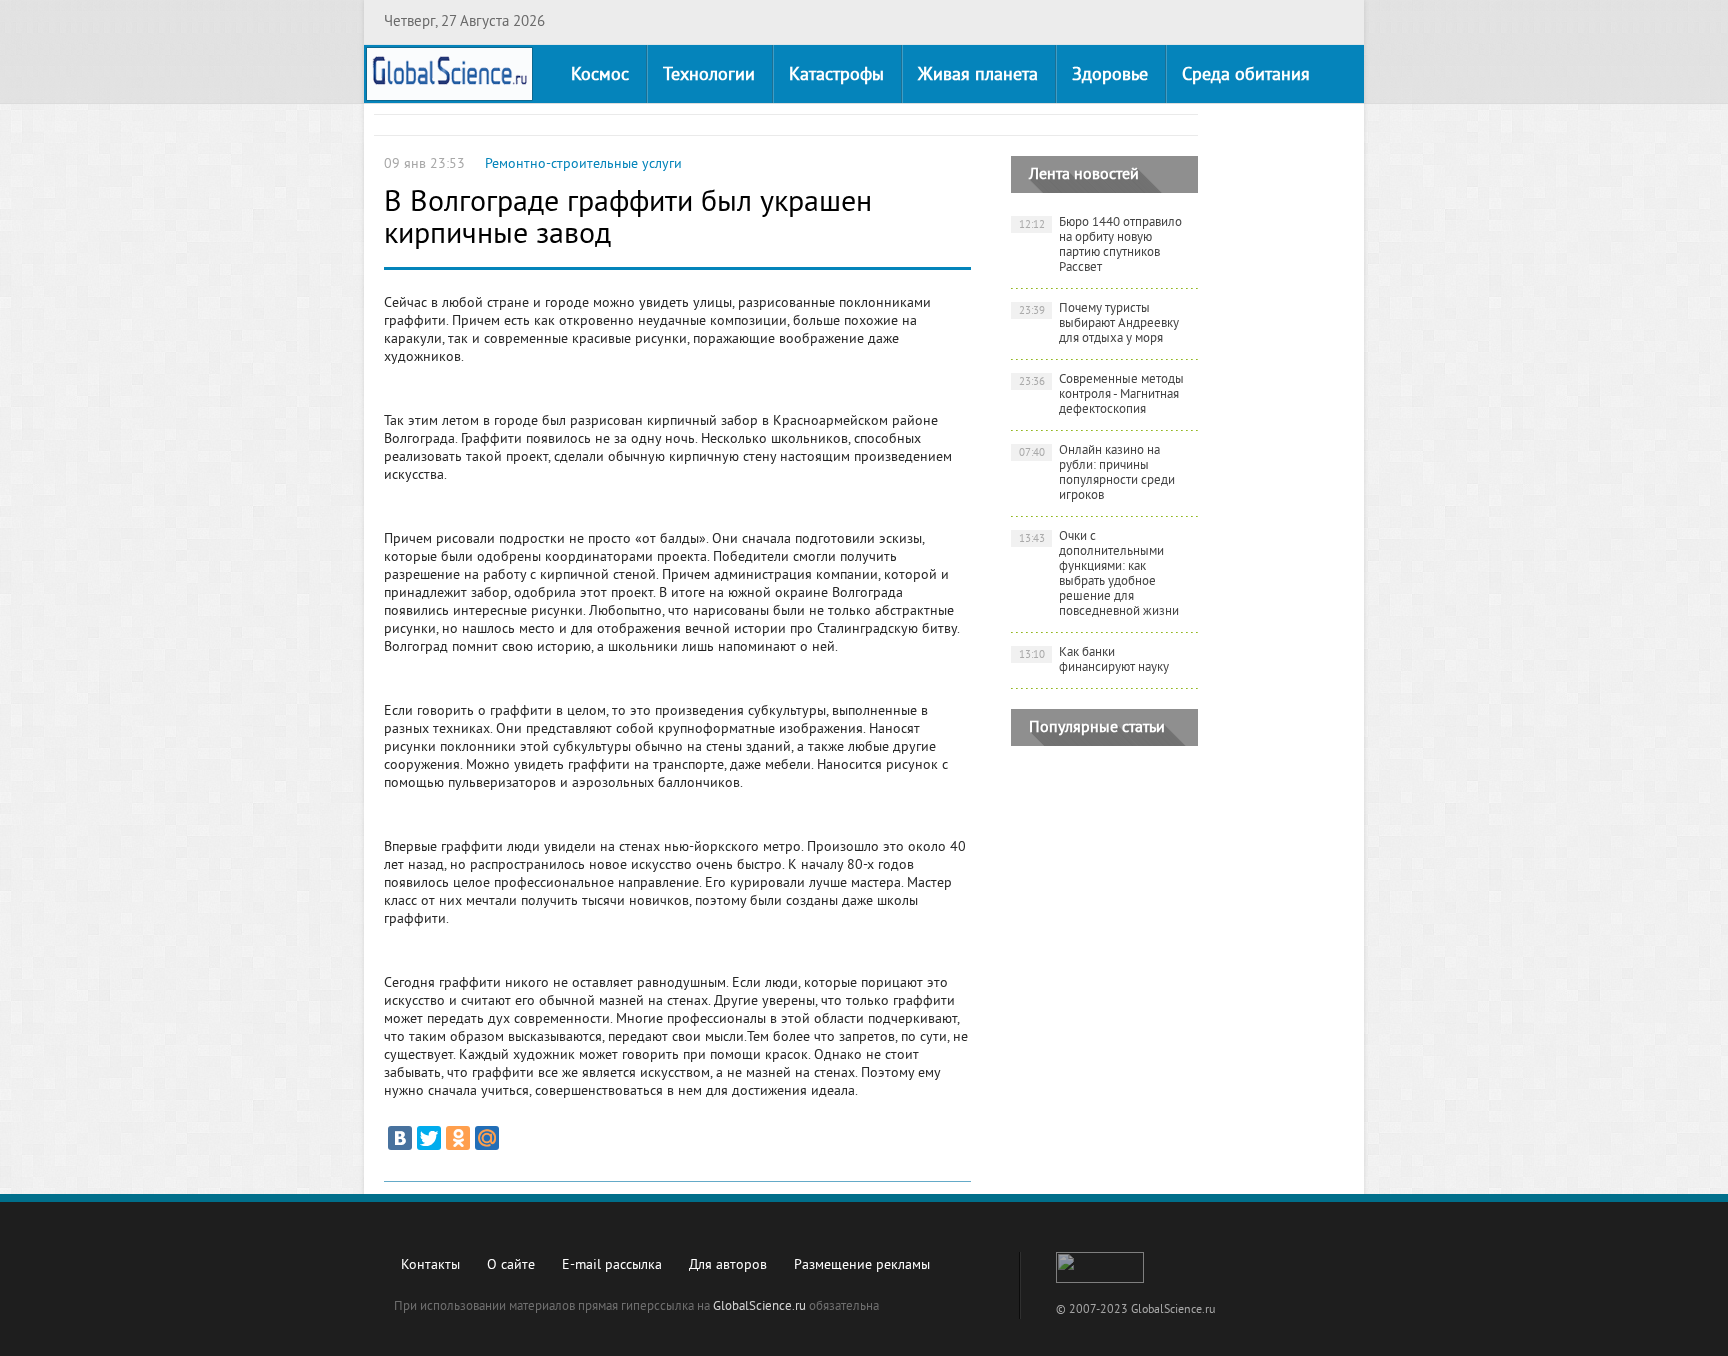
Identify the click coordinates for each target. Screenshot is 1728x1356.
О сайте (511, 1265)
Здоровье (1110, 75)
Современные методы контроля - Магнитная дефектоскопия (1102, 395)
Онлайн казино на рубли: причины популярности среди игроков (1097, 473)
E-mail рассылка (612, 1265)
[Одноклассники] (458, 1138)
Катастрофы (836, 75)
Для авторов (728, 1265)
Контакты (430, 1265)
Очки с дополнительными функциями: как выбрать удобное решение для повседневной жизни (1099, 574)
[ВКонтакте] (400, 1138)
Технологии (709, 75)
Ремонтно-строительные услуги (583, 164)
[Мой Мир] (487, 1138)
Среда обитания (1246, 75)
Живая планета (978, 75)
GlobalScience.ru (759, 1307)
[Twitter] (429, 1138)
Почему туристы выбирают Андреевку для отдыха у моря (1099, 324)
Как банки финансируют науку (1094, 660)
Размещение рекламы (862, 1265)
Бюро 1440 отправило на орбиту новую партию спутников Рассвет (1101, 245)
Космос (600, 75)
